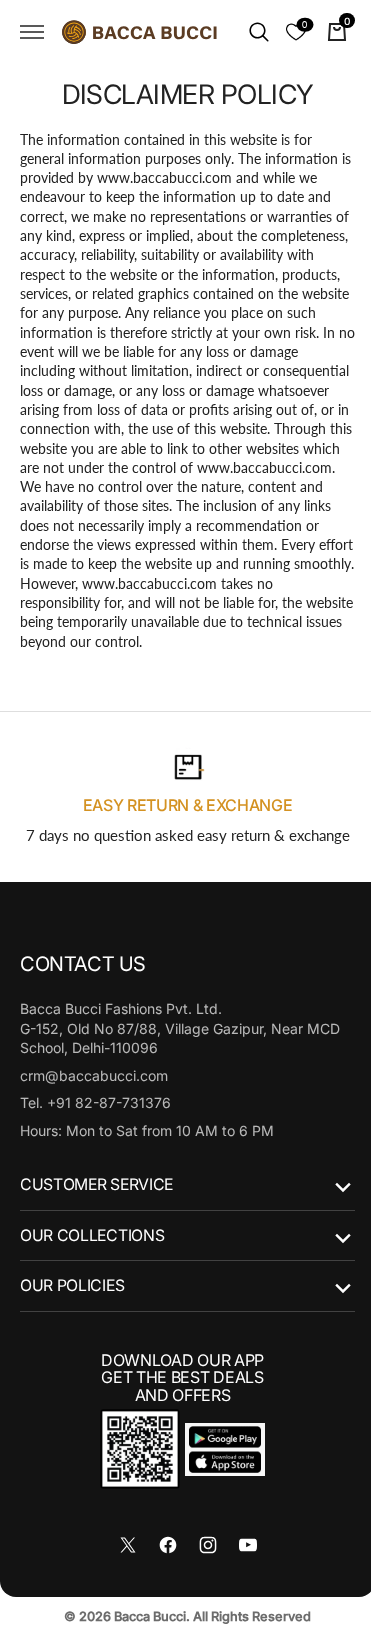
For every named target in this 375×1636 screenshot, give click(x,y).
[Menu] (32, 32)
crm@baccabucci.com (94, 1094)
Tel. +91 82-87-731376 (95, 1121)
